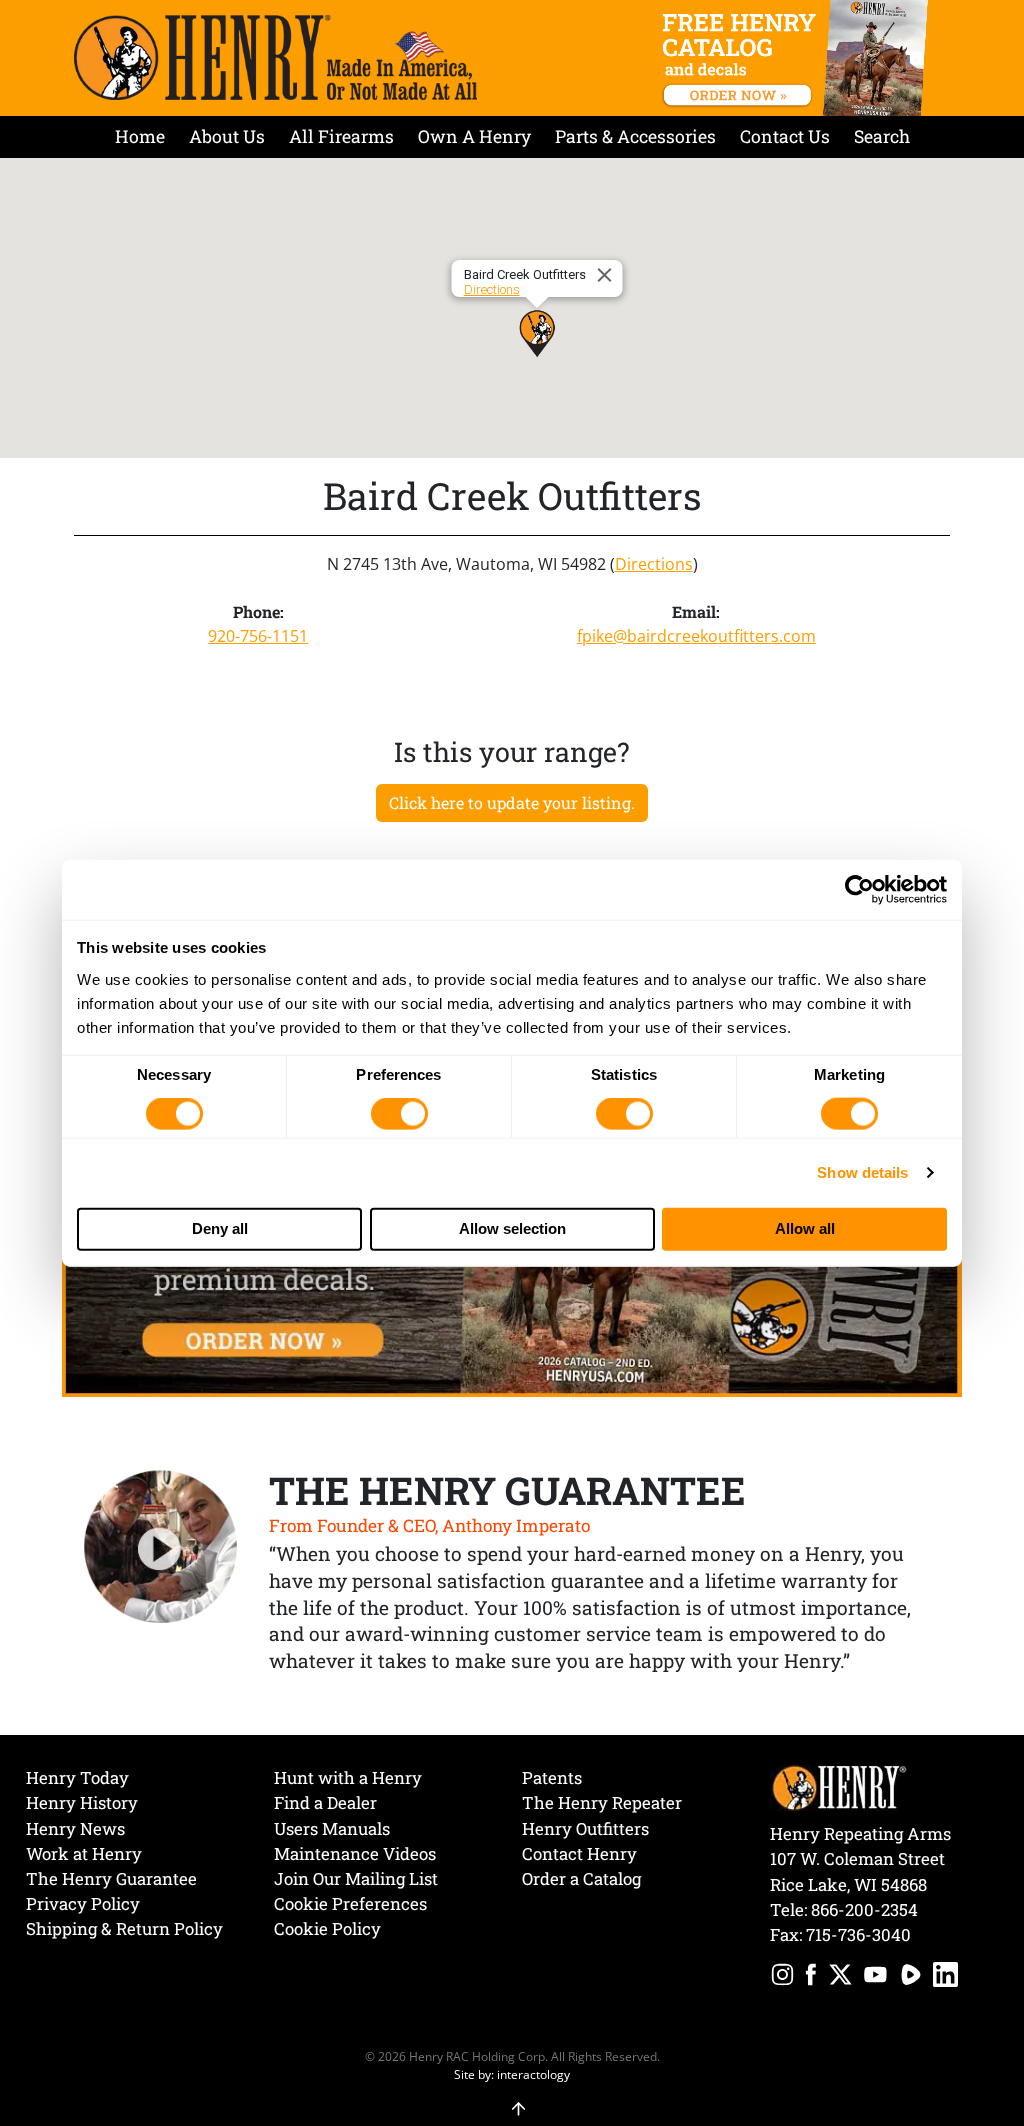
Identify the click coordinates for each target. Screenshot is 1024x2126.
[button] (537, 333)
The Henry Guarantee (111, 1878)
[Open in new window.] (782, 1977)
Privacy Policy (83, 1903)
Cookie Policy (327, 1928)
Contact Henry (579, 1853)
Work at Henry (84, 1853)
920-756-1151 (258, 636)
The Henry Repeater (602, 1802)
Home (140, 136)
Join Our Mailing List (356, 1878)
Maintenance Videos (355, 1853)
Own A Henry (474, 136)
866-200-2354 (864, 1909)
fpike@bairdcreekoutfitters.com (696, 636)
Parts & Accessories (635, 136)
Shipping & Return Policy (124, 1928)
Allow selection (512, 1228)
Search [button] (882, 136)
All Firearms (341, 136)
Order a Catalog (581, 1878)
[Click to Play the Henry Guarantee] (161, 1548)
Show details (862, 1172)
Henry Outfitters (585, 1828)
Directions (492, 289)
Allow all (805, 1228)
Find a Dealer (325, 1802)
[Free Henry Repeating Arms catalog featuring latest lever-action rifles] (798, 58)
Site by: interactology (512, 2074)
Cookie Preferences (350, 1903)
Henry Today (77, 1777)
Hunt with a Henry (348, 1777)
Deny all (220, 1228)
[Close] (608, 275)
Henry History (82, 1802)
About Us (227, 136)
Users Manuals (332, 1828)
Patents (552, 1777)
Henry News (75, 1828)
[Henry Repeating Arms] (275, 57)
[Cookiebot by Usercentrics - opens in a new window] (859, 890)
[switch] (399, 1114)
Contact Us (785, 136)
